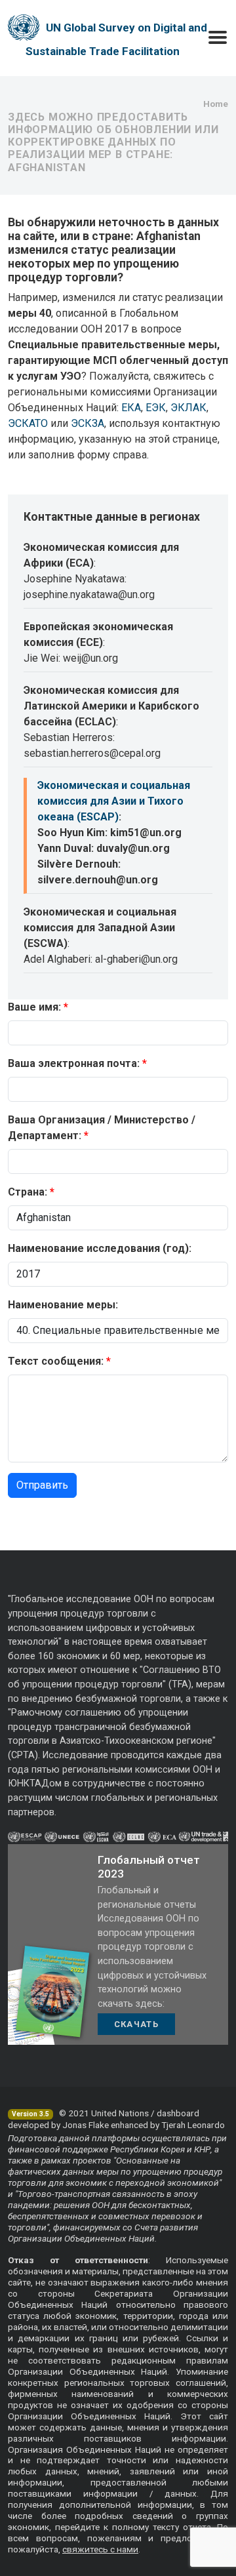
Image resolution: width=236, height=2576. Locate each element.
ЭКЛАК (188, 408)
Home (216, 104)
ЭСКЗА (88, 423)
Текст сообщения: (56, 1361)
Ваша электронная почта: (74, 1063)
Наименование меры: (63, 1305)
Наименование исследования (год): (100, 1248)
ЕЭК (156, 408)
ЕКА (131, 408)
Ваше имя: (34, 1007)
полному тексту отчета (162, 2527)
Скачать (136, 2024)
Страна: (28, 1192)
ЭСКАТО (28, 423)
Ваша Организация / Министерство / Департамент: (102, 1128)
